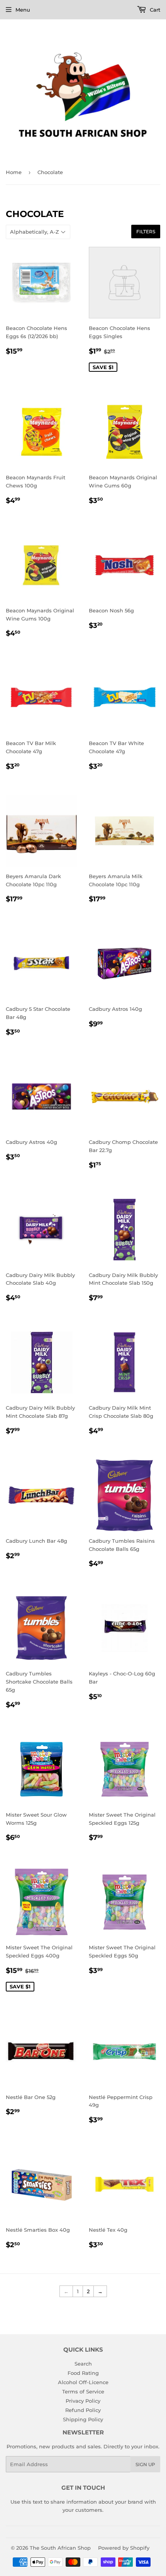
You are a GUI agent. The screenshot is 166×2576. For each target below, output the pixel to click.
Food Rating (83, 2373)
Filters (146, 232)
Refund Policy (83, 2410)
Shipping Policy (83, 2419)
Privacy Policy (83, 2401)
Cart (154, 10)
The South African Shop (60, 2548)
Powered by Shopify (124, 2548)
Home (14, 172)
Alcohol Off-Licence (83, 2382)
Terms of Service (83, 2391)
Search (83, 2364)
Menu (23, 10)
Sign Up (145, 2464)
